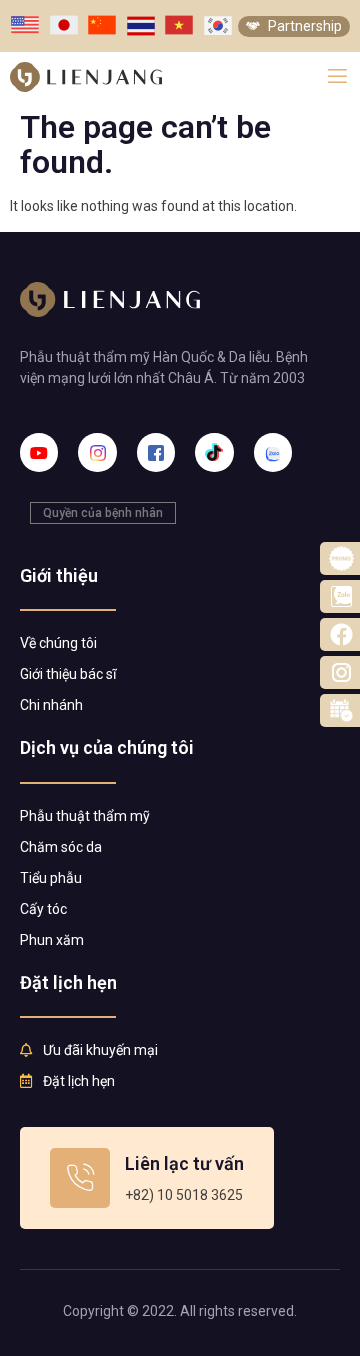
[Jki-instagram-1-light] (97, 452)
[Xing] (273, 452)
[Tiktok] (214, 452)
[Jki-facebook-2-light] (156, 452)
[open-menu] (337, 76)
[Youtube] (39, 452)
